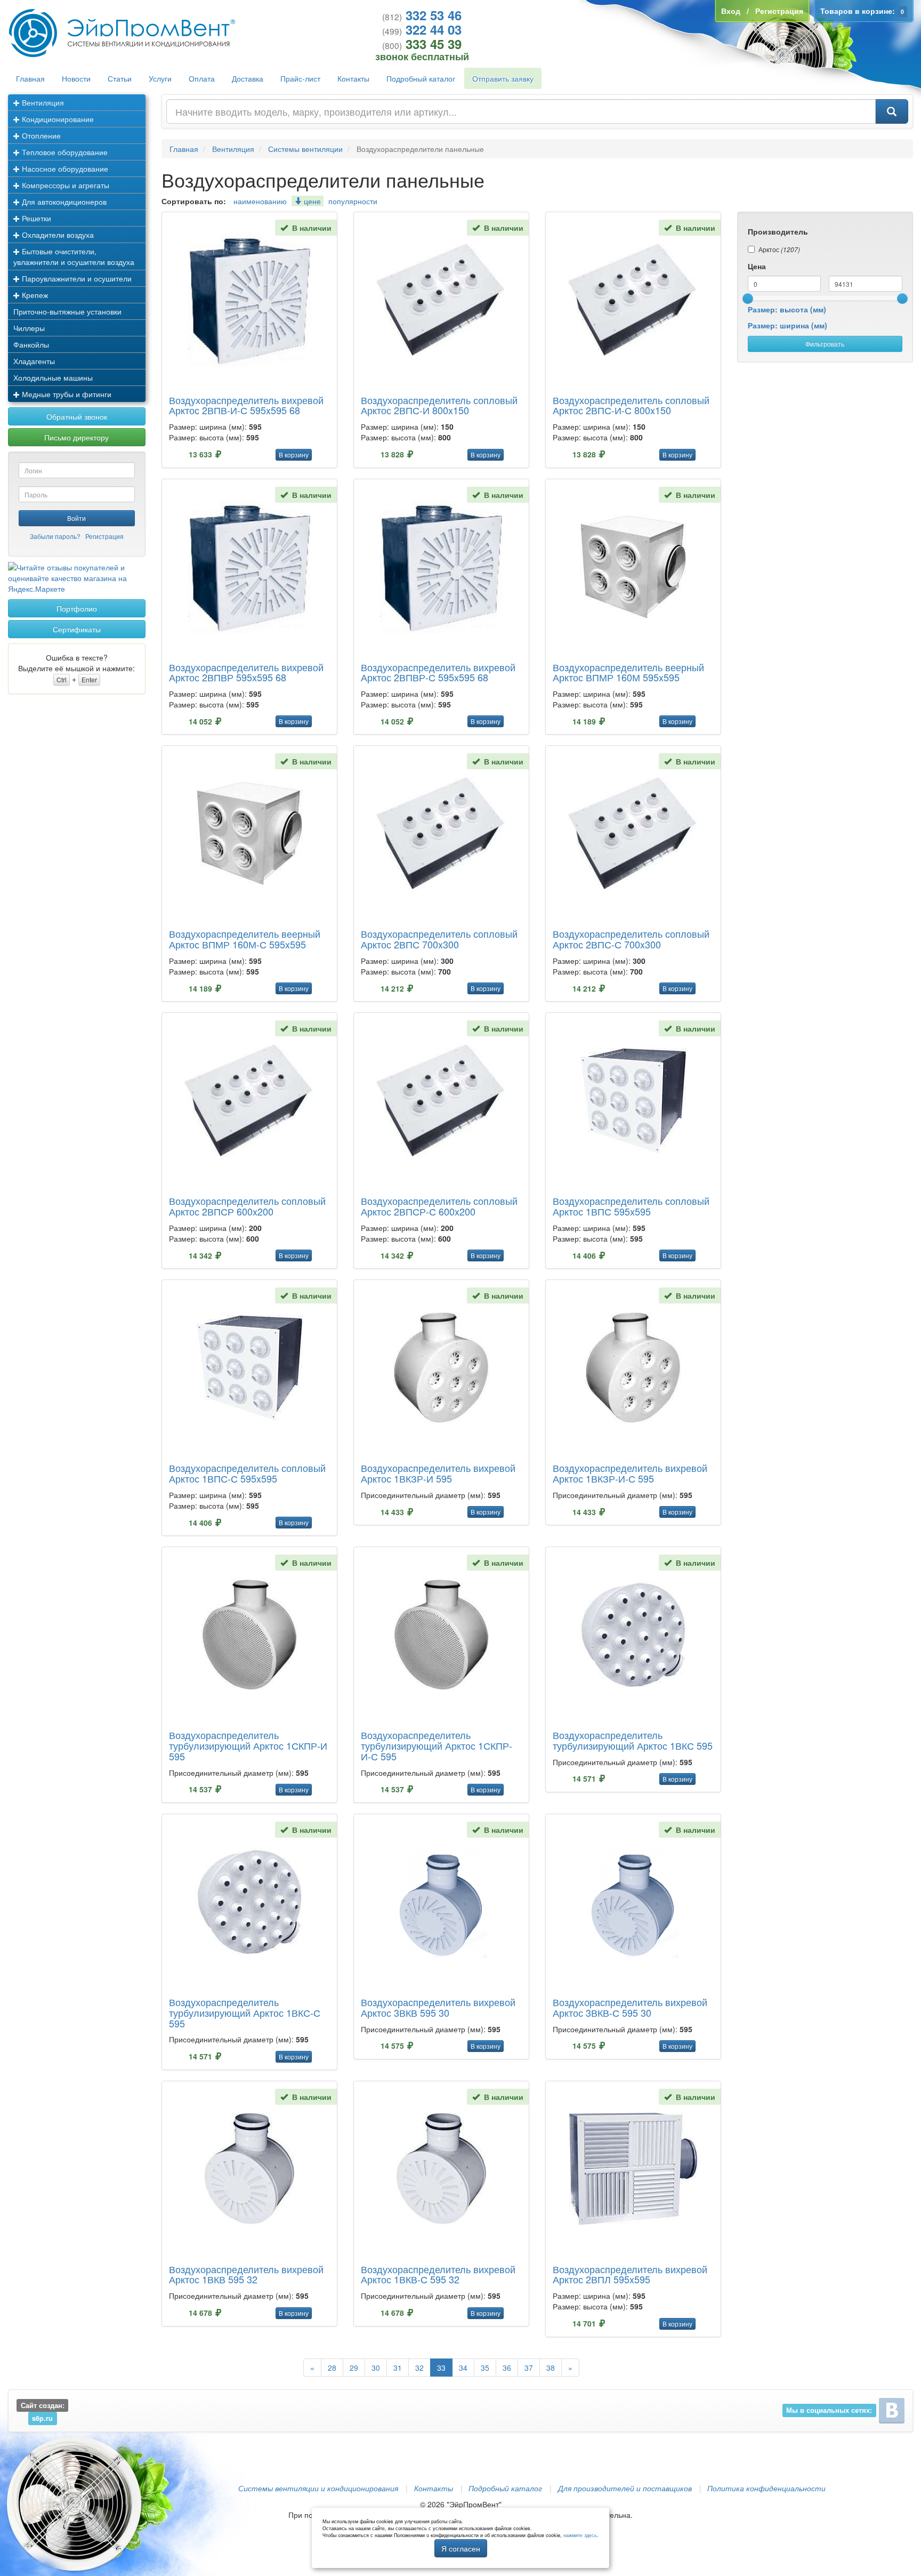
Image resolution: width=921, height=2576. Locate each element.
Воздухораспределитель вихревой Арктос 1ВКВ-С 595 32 (438, 2274)
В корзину (294, 454)
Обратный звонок (77, 416)
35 (485, 2368)
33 (441, 2368)
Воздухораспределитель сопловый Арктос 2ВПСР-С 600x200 (439, 1206)
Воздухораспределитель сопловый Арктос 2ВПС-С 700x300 (631, 939)
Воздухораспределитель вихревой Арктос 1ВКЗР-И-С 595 (630, 1473)
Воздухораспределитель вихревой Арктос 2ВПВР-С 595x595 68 (438, 672)
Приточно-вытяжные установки (67, 311)
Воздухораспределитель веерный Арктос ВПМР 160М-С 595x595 (245, 939)
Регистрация (104, 536)
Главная (30, 78)
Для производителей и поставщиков (625, 2488)
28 (332, 2368)
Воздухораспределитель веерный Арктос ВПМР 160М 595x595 (628, 672)
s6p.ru (42, 2418)
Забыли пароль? (55, 536)
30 (376, 2368)
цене (311, 201)
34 (463, 2368)
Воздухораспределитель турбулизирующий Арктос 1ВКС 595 (633, 1740)
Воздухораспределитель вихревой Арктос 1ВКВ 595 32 (246, 2274)
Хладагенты (34, 361)
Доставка (248, 78)
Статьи (120, 78)
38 (551, 2368)
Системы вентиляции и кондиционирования (318, 2488)
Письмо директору (76, 437)
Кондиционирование (57, 119)
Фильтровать (825, 344)
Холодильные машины (53, 377)
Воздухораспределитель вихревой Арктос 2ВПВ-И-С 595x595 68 (246, 405)
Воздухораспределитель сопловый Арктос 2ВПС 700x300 (439, 939)
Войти (76, 518)
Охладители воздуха (57, 235)
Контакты (353, 78)
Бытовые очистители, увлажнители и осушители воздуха (74, 256)
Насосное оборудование (64, 168)
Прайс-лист (300, 78)
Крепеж (34, 295)
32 (419, 2368)
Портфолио (77, 608)
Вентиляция (42, 102)
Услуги (160, 78)
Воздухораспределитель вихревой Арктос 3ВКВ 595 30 (438, 2007)
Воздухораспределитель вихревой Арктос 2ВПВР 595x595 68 (246, 672)
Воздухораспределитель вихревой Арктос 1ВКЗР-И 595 (438, 1473)
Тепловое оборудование (64, 152)
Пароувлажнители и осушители (76, 278)
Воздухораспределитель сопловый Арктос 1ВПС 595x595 (631, 1206)
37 (529, 2368)
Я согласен (461, 2548)
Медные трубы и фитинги (66, 394)
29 (354, 2368)
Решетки (35, 218)
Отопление (40, 135)
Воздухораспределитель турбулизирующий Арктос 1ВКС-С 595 (245, 2012)
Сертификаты (77, 629)
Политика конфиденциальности (766, 2488)
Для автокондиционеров (63, 202)
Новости (76, 78)
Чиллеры (29, 328)
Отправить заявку (503, 78)
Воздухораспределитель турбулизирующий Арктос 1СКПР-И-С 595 (437, 1745)
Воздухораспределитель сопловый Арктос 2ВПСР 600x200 (247, 1206)
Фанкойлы (31, 344)
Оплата (202, 78)
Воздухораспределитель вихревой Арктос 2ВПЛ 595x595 (630, 2274)
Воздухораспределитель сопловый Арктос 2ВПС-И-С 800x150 (631, 405)
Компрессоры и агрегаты (64, 185)
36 (507, 2368)
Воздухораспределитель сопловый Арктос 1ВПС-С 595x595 (247, 1473)
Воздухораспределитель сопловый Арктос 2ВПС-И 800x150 (439, 405)
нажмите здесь (580, 2535)
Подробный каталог (421, 78)
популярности (353, 201)
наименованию (260, 201)
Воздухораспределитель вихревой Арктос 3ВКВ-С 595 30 (630, 2007)
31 (398, 2368)
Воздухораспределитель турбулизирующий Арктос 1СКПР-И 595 (248, 1745)
